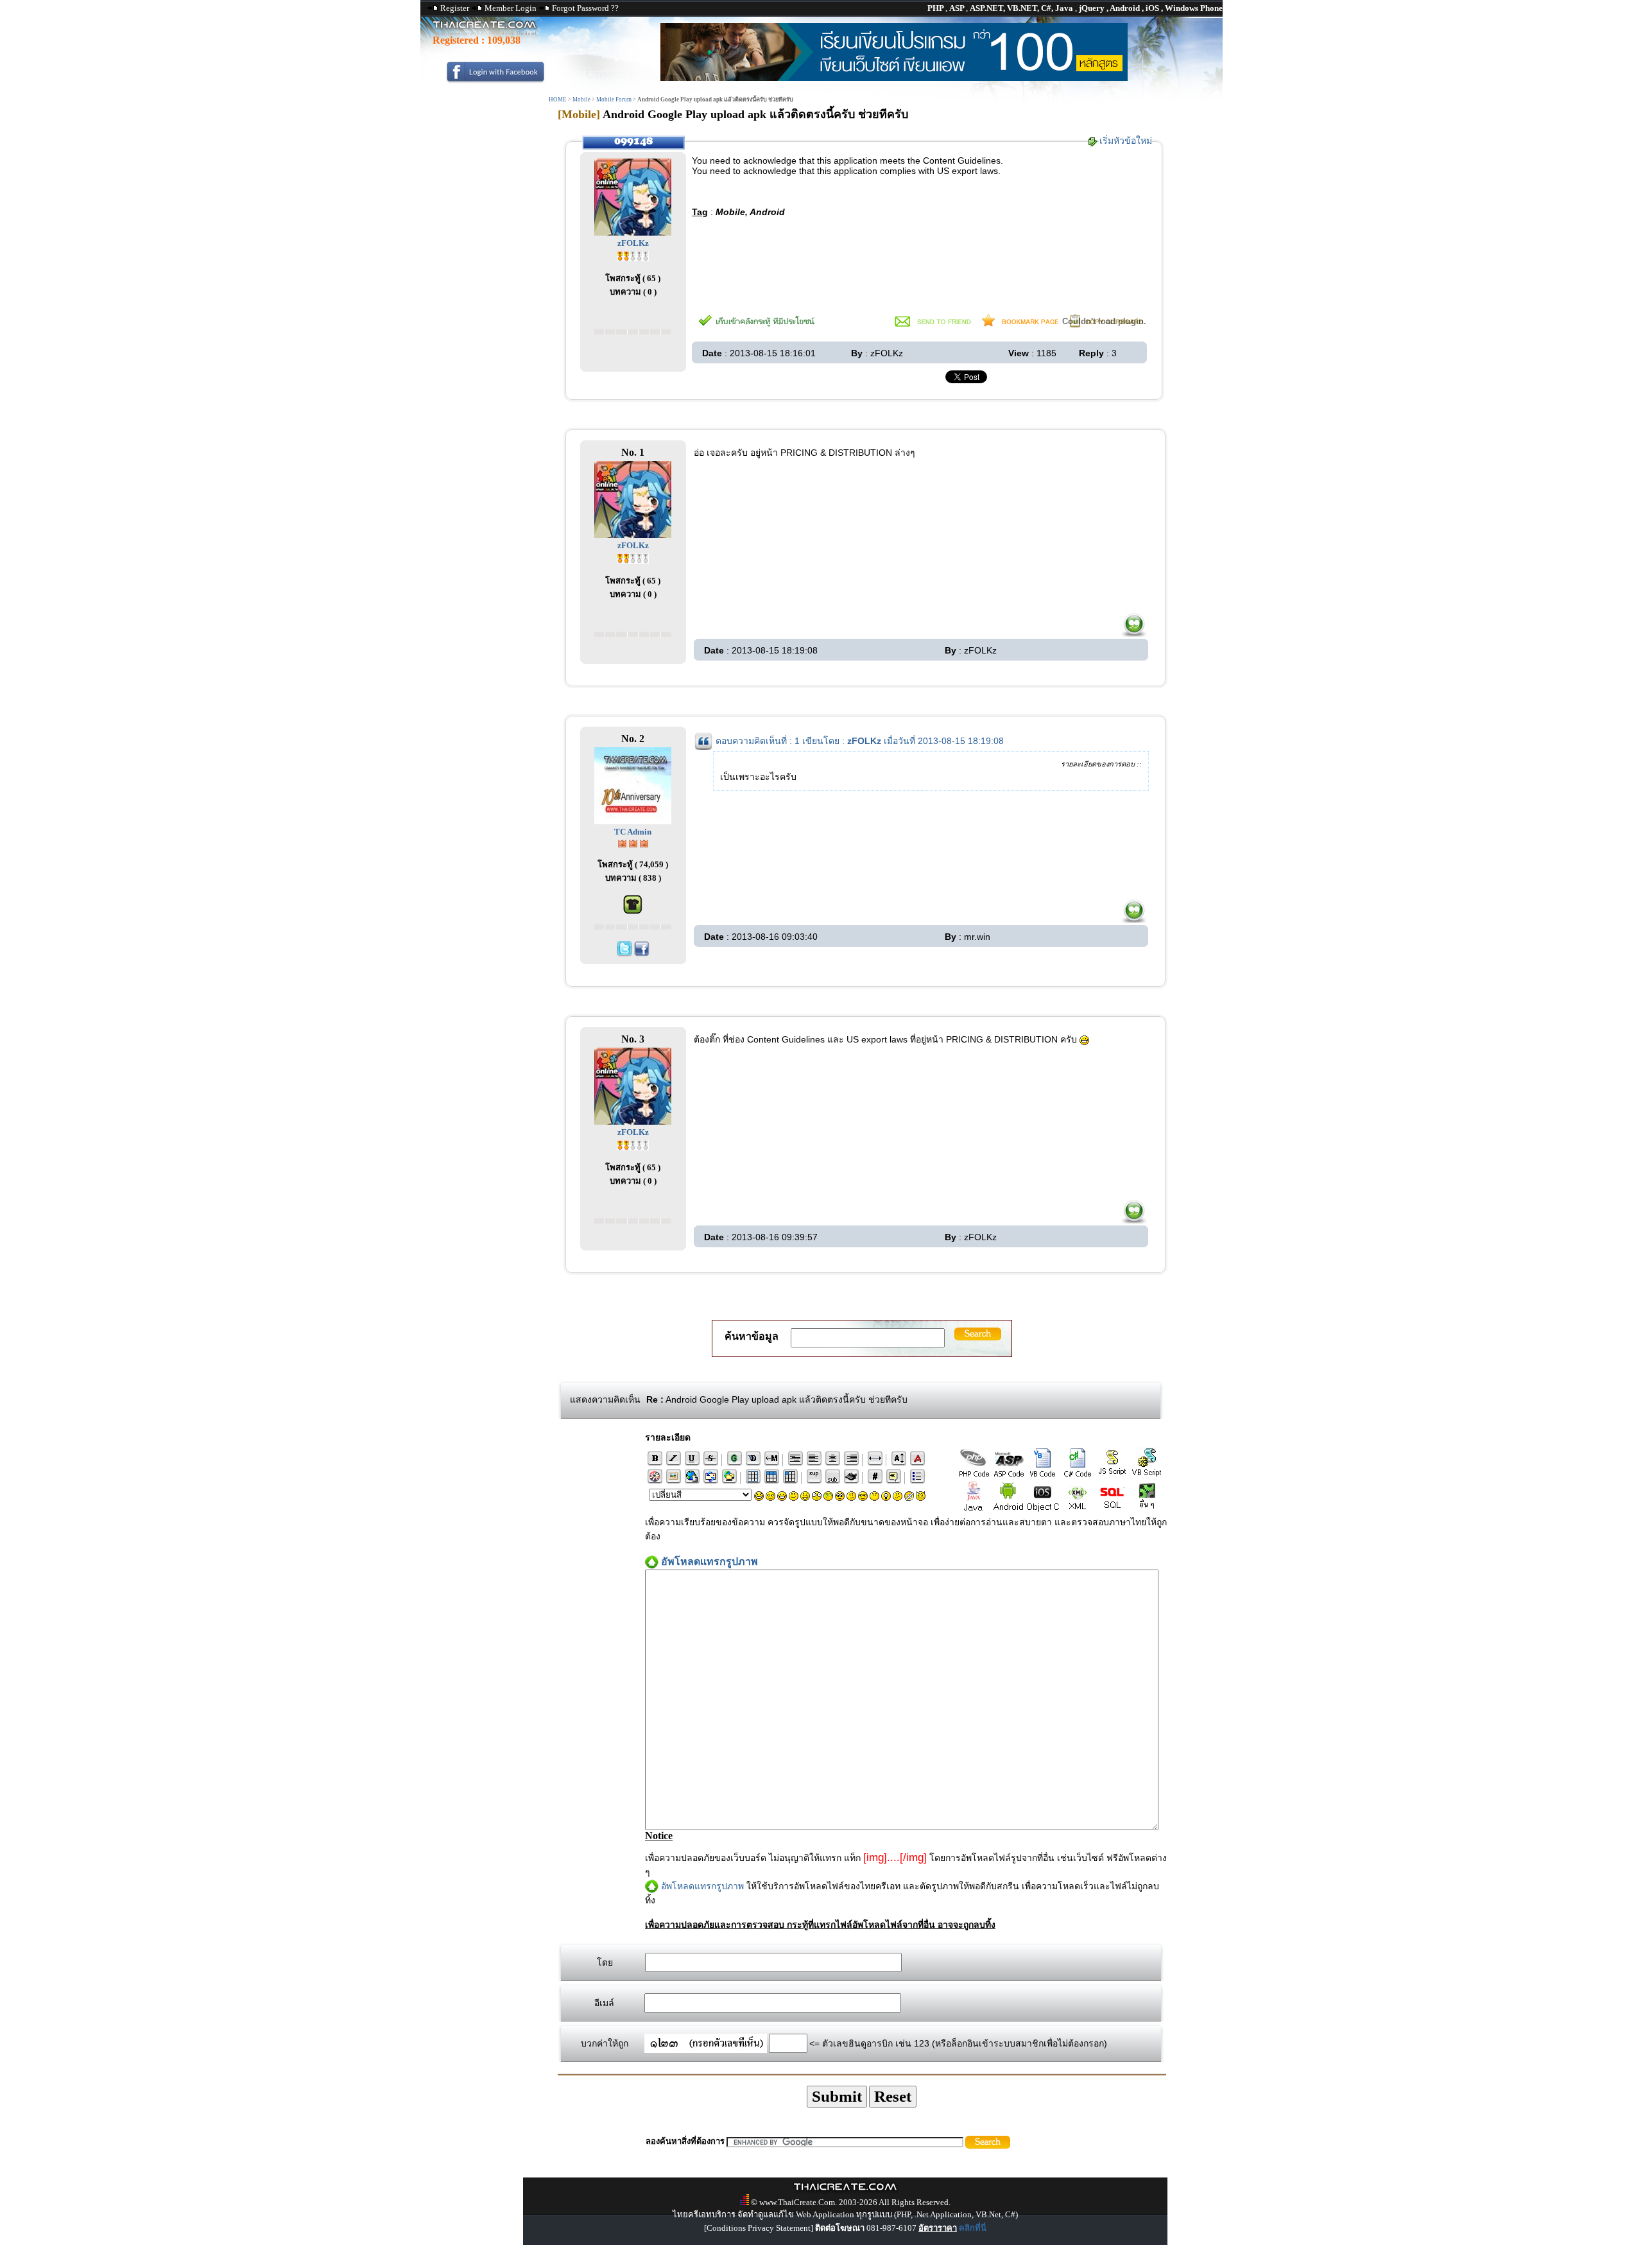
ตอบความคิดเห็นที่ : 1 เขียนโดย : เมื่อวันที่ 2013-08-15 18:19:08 (860, 741)
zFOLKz (633, 243)
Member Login (511, 8)
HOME (558, 100)
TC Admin (633, 832)
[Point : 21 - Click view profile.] (633, 255)
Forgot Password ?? (585, 8)
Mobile (581, 100)
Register (455, 8)
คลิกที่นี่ (973, 2228)
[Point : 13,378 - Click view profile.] (633, 843)
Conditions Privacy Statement (759, 2228)
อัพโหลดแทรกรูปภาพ (702, 1886)
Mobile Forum (614, 100)
